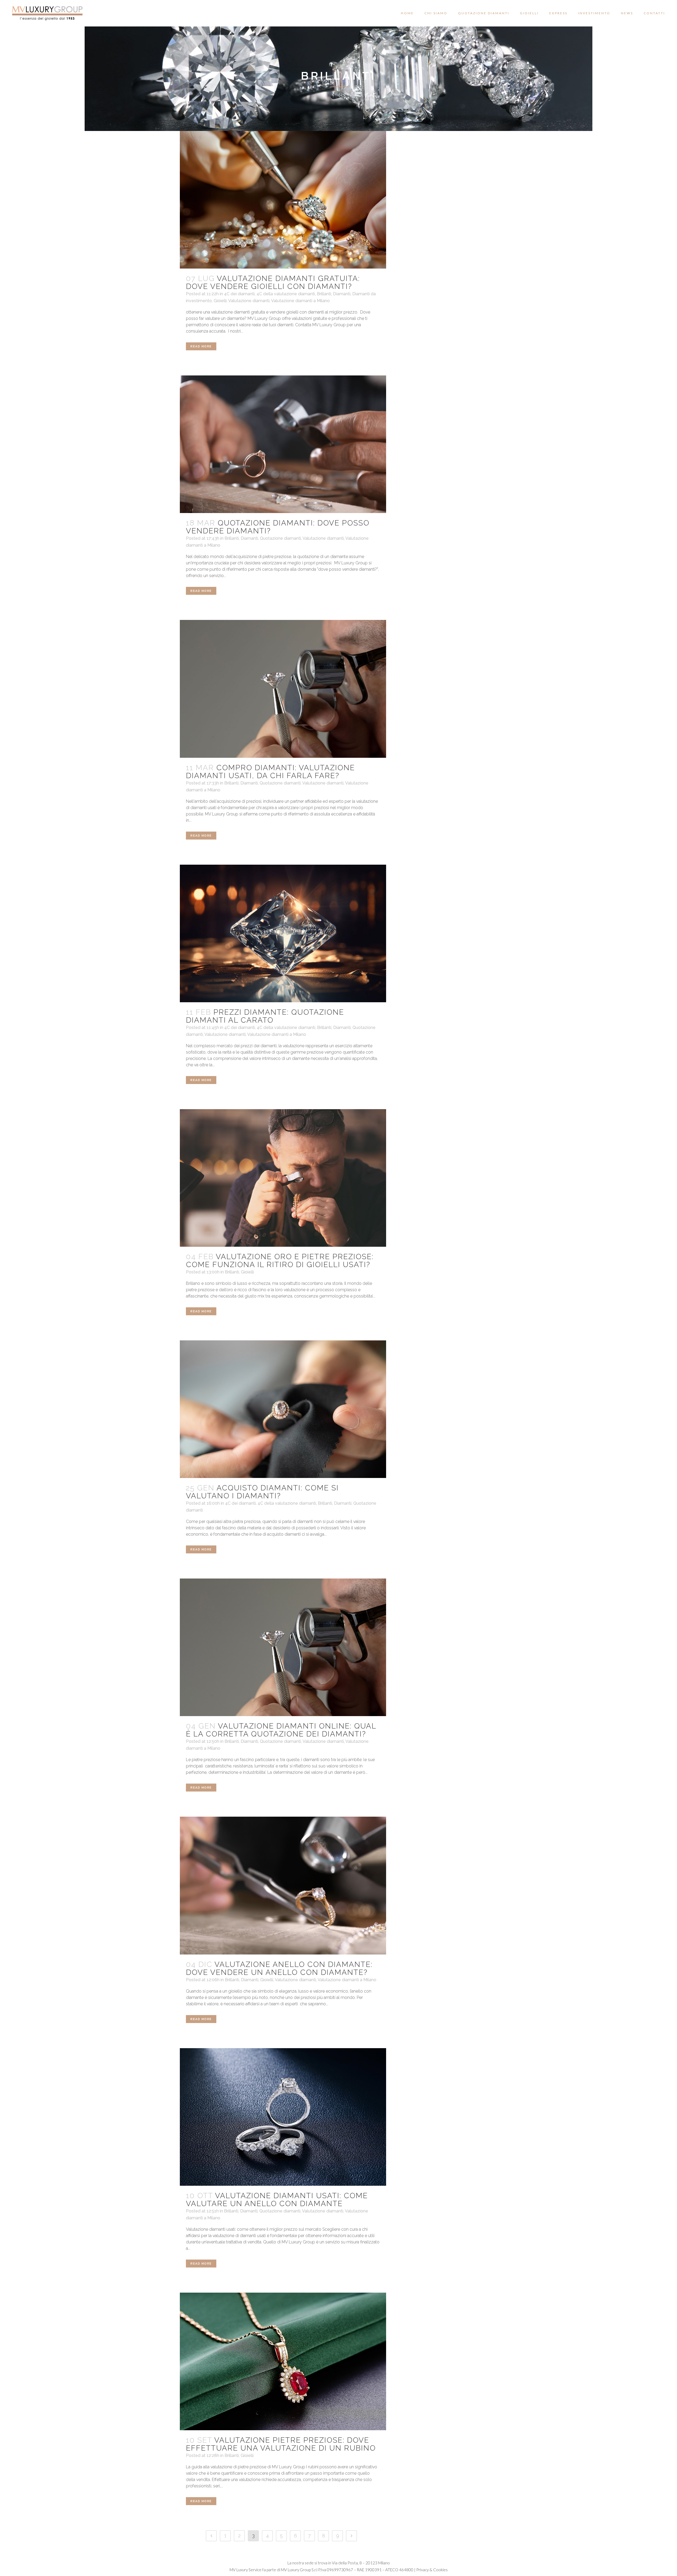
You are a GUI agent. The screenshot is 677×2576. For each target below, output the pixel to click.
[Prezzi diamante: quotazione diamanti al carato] (283, 933)
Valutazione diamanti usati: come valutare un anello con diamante (277, 2200)
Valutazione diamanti (249, 301)
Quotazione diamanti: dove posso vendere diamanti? (278, 527)
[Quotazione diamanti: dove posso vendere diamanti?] (283, 444)
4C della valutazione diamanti (286, 294)
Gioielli (220, 301)
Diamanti (342, 294)
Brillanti (324, 294)
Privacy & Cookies (432, 2570)
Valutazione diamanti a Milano (300, 301)
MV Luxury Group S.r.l (299, 2570)
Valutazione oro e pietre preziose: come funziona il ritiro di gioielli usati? (280, 1261)
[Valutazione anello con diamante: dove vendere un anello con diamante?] (283, 1885)
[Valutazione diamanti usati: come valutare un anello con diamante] (283, 2117)
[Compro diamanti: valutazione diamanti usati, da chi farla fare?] (283, 689)
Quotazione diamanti (280, 538)
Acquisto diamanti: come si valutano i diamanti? (262, 1492)
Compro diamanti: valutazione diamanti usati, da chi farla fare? (270, 772)
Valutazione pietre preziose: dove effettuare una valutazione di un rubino (281, 2444)
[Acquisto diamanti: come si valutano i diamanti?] (283, 1409)
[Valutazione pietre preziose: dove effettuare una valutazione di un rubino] (283, 2361)
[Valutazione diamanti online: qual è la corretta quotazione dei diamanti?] (283, 1647)
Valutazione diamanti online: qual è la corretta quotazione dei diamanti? (281, 1730)
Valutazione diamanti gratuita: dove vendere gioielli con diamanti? (273, 282)
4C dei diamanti (239, 294)
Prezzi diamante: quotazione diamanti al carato (265, 1016)
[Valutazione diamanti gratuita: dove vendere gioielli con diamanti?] (283, 200)
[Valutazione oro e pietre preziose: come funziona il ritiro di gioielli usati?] (283, 1178)
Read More (201, 346)
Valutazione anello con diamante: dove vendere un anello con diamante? (279, 1968)
